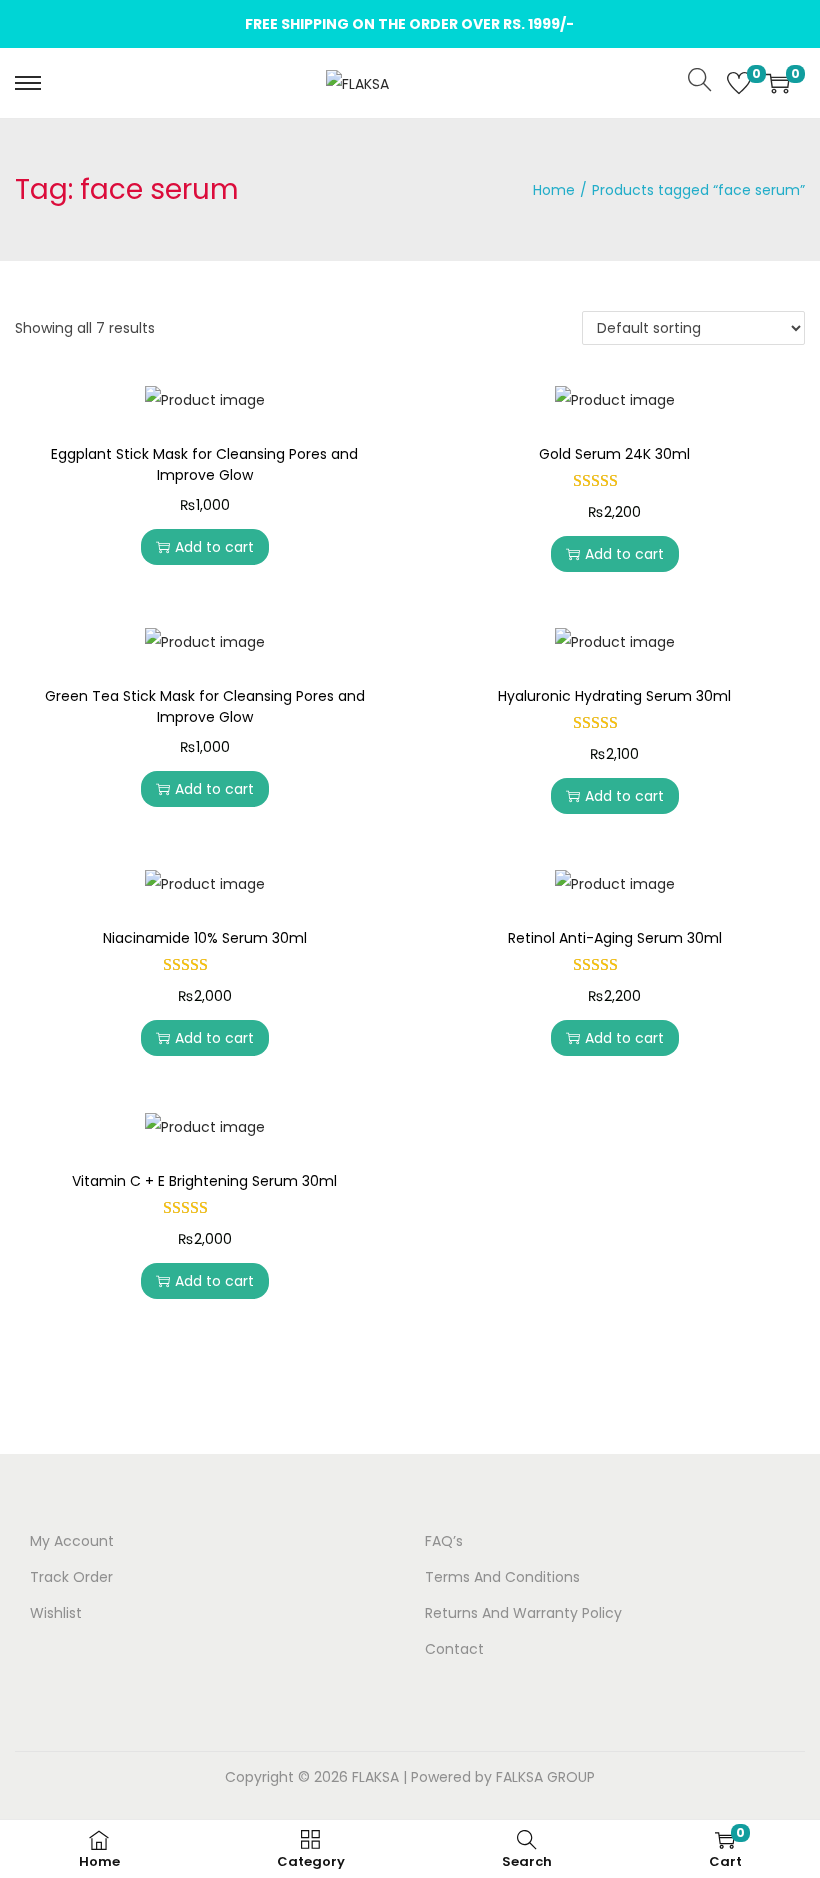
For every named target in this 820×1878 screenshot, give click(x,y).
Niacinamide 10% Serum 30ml (205, 938)
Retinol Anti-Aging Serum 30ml (615, 938)
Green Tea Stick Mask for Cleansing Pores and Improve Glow (205, 706)
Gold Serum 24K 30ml (614, 454)
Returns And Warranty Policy (523, 1613)
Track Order (71, 1577)
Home (554, 190)
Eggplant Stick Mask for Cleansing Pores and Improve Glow (204, 464)
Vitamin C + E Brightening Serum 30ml (204, 1181)
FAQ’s (444, 1541)
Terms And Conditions (502, 1577)
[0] (739, 83)
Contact (454, 1649)
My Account (72, 1541)
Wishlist (56, 1613)
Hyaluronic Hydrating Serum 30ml (614, 696)
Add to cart (214, 547)
